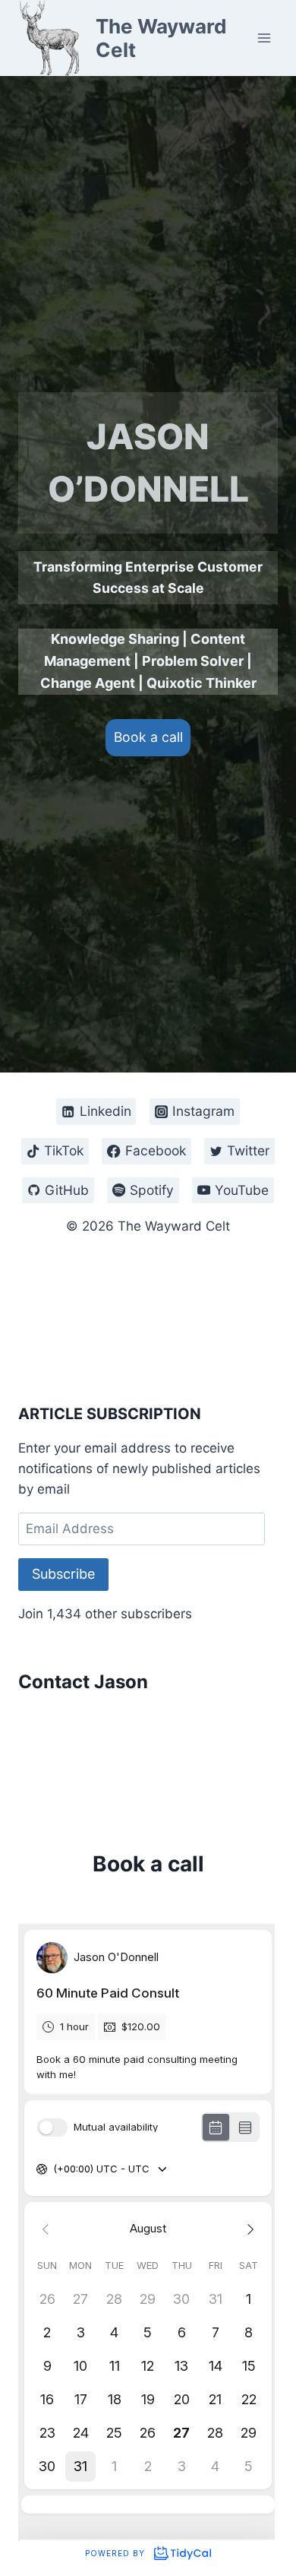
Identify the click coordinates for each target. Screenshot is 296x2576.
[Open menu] (264, 38)
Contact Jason (83, 1682)
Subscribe (63, 1574)
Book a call (148, 737)
